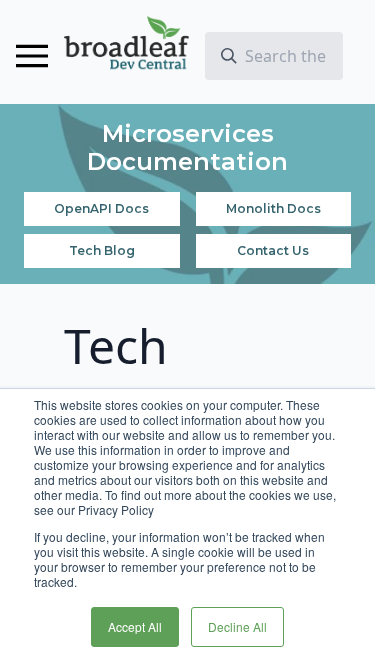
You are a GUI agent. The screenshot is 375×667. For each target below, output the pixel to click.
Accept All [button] (135, 626)
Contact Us (273, 250)
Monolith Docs (273, 208)
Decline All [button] (237, 626)
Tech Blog (102, 250)
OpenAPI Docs (101, 208)
